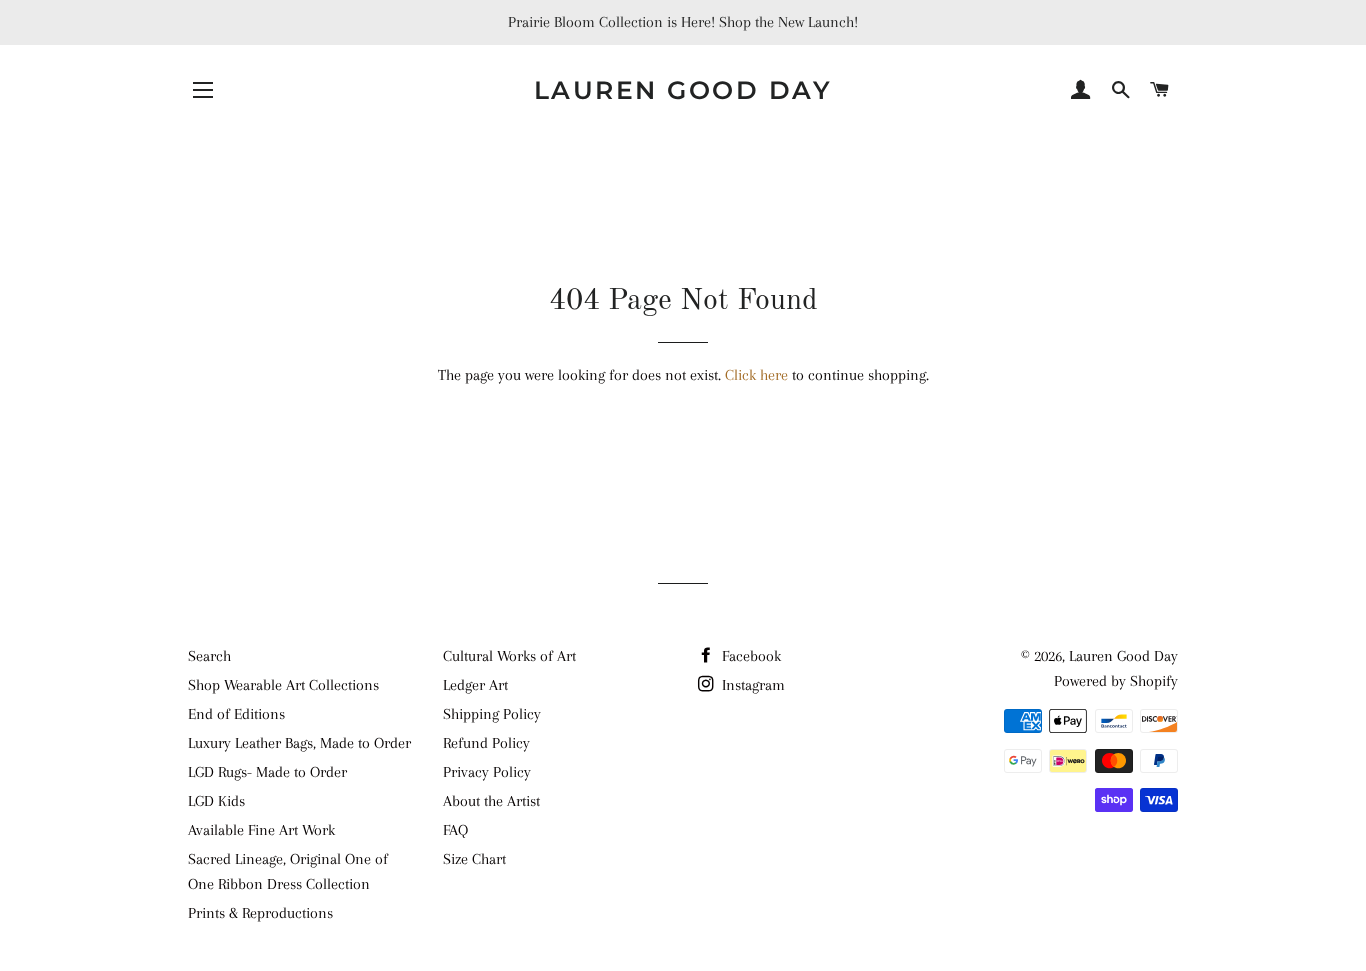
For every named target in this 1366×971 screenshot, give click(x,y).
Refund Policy (486, 743)
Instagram (751, 685)
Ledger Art (475, 685)
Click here (756, 375)
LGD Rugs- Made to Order (267, 772)
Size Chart (474, 859)
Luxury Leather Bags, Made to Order (299, 743)
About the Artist (491, 801)
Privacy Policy (487, 772)
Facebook (749, 656)
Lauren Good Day (683, 90)
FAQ (455, 830)
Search (209, 656)
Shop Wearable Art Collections (283, 685)
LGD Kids (216, 801)
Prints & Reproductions (260, 913)
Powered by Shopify (1116, 681)
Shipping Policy (492, 714)
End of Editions (236, 714)
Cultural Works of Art (509, 656)
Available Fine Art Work (261, 830)
